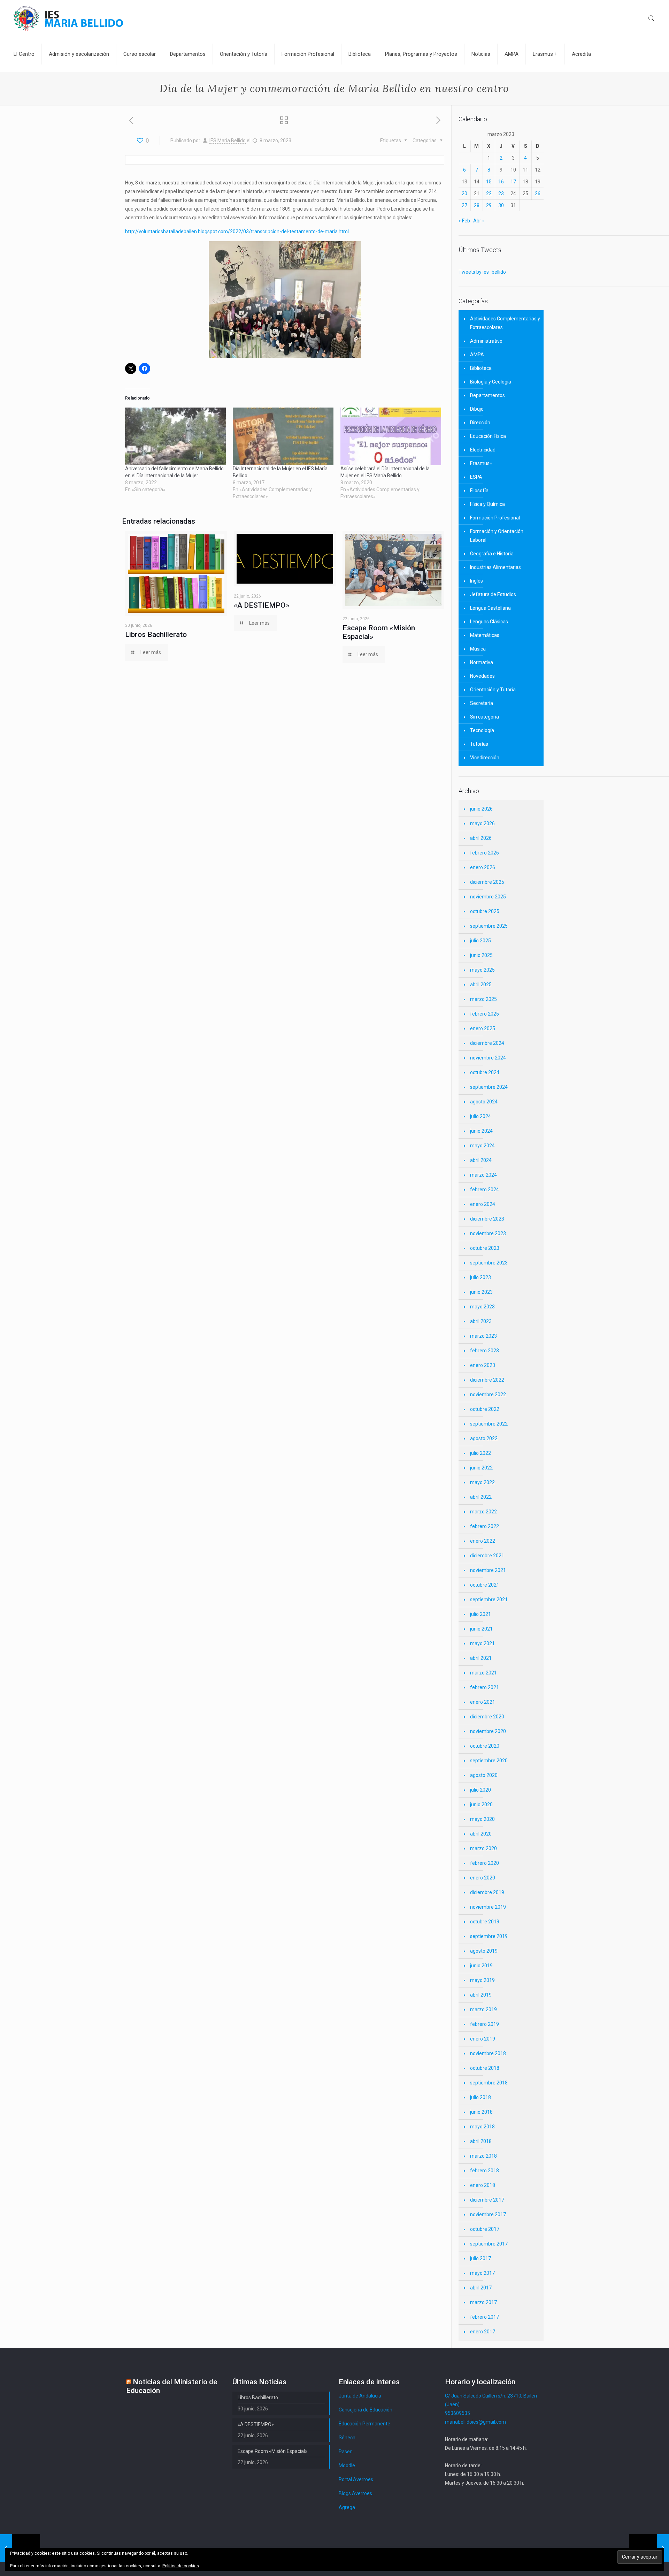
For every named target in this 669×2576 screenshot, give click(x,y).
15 (489, 182)
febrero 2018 (485, 2171)
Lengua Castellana (490, 608)
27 (464, 205)
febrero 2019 (485, 2024)
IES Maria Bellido (228, 140)
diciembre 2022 (487, 1380)
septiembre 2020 (489, 1761)
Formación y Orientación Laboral (497, 536)
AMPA (477, 355)
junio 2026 (481, 809)
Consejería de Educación (366, 2410)
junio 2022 (481, 1468)
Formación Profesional (495, 518)
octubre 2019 (485, 1922)
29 (489, 205)
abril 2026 (481, 838)
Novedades (482, 676)
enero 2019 (483, 2039)
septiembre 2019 (489, 1936)
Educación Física (488, 436)
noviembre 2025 (488, 897)
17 (513, 182)
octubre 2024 (485, 1072)
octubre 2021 (485, 1585)
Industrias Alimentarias (495, 567)
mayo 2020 (482, 1819)
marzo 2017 (483, 2302)
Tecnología (482, 730)
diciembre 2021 (487, 1556)
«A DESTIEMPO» (262, 605)
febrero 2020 (485, 1863)
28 (477, 205)
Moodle (347, 2465)
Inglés (476, 581)
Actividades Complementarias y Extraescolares (505, 323)
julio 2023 (480, 1277)
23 (501, 193)
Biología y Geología (491, 382)
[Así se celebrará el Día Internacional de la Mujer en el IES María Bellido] (391, 436)
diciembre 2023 (487, 1219)
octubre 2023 (485, 1248)
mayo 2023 (482, 1307)
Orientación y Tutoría (493, 690)
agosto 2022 (484, 1438)
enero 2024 (483, 1204)
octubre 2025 (485, 911)
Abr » (479, 221)
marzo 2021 (483, 1673)
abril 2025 (481, 985)
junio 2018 (481, 2112)
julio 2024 (480, 1116)
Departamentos (487, 395)
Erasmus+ (481, 463)
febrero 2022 (485, 1526)
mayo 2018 (482, 2127)
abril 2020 (481, 1834)
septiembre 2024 (489, 1087)
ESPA (476, 477)
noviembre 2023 (488, 1233)
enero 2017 (483, 2332)
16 (501, 182)
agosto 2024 (484, 1102)
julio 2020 (480, 1790)
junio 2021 (481, 1629)
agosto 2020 (484, 1775)
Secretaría (482, 703)
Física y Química (487, 504)
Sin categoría (485, 717)
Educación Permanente (364, 2424)
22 (489, 193)
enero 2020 (483, 1878)
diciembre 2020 (487, 1717)
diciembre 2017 (487, 2200)
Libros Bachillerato (156, 634)
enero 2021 (483, 1702)
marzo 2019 (483, 2009)
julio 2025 (480, 941)
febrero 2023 (485, 1351)
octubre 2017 (485, 2229)
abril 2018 (481, 2141)
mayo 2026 (482, 823)
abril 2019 (481, 1995)
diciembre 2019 (487, 1892)
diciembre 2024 (487, 1043)
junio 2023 (481, 1292)
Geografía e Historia (492, 554)
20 (464, 193)
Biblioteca (481, 368)
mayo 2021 (482, 1643)
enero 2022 (483, 1541)
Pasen (346, 2452)
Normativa (482, 662)
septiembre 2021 (489, 1599)
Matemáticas (485, 635)
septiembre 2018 (489, 2083)
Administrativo (486, 341)
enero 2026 (483, 867)
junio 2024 (481, 1131)
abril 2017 (481, 2288)
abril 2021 (481, 1658)
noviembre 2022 (488, 1395)
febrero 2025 (485, 1014)
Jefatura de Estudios (493, 594)
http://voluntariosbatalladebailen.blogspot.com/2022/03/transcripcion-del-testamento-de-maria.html (237, 231)
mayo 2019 (482, 1980)
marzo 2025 (483, 999)
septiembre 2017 (489, 2244)
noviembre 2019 (488, 1907)
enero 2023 (483, 1365)
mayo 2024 (482, 1146)
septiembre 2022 (489, 1424)
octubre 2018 (485, 2068)
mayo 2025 (482, 970)
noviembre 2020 (488, 1731)
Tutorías (479, 744)
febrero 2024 (485, 1190)
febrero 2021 (485, 1687)
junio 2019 (481, 1966)
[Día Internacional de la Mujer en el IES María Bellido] (283, 436)
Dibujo (477, 409)
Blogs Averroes (355, 2493)
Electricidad (483, 450)
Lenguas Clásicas (489, 622)
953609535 (457, 2413)
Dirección (480, 423)
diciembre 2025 (487, 882)
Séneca (347, 2438)
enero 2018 (483, 2185)
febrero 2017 (485, 2317)
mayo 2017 (482, 2273)
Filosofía (479, 491)
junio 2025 (481, 955)
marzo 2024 (483, 1175)
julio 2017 (480, 2258)
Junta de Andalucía (360, 2396)
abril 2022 (481, 1497)
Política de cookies (181, 2566)
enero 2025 (483, 1028)
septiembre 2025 (489, 926)
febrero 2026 (485, 853)
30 (501, 205)
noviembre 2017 (488, 2214)
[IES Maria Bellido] (68, 18)
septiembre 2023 (489, 1263)
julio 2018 (480, 2097)
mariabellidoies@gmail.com (475, 2422)
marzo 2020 (483, 1848)
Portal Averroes (356, 2479)
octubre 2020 (485, 1746)
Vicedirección (485, 758)
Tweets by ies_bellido (482, 272)
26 (538, 193)
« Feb (464, 221)
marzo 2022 (483, 1512)
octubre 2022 (485, 1409)
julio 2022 (480, 1453)
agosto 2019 (484, 1951)
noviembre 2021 (488, 1570)
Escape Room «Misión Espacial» (272, 2451)
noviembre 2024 (488, 1058)
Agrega (347, 2507)
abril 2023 (481, 1321)
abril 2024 (481, 1160)
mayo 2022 (482, 1482)
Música (478, 649)
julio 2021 (480, 1614)
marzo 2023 (483, 1336)
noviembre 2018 (488, 2053)
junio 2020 (481, 1804)
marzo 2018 (483, 2156)
